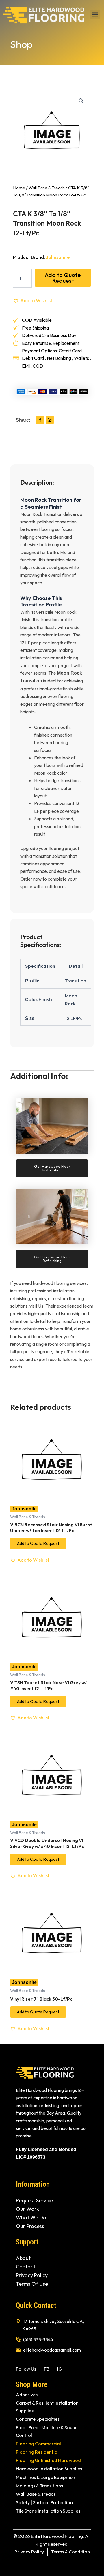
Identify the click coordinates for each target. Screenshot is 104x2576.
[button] (95, 15)
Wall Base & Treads (47, 188)
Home (19, 188)
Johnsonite (58, 257)
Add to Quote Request (63, 278)
